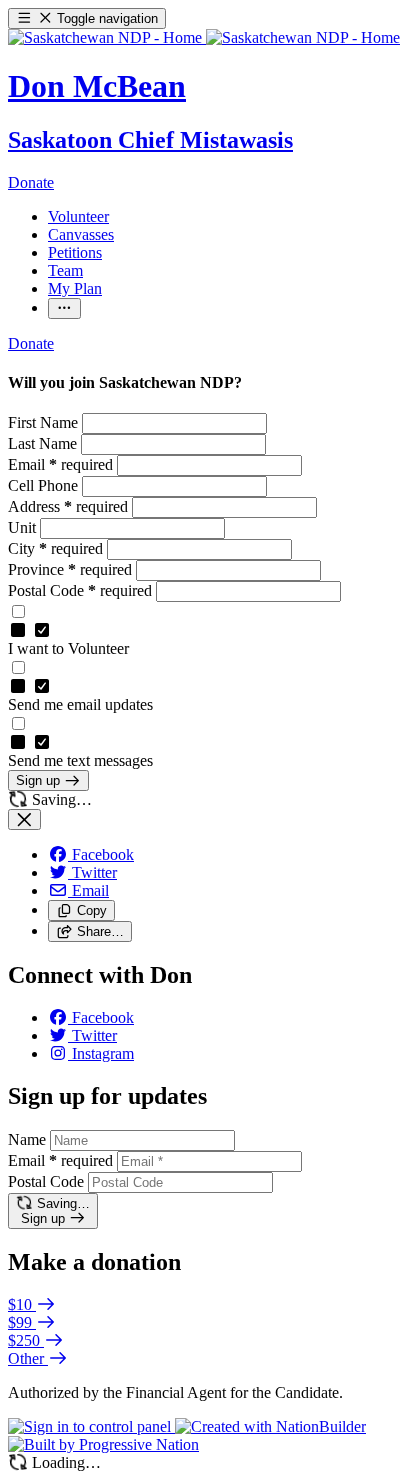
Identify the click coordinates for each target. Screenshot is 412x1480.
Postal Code (80, 590)
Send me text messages (80, 760)
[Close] (24, 819)
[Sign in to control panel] (91, 1426)
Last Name (44, 443)
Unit (24, 527)
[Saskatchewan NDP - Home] (204, 37)
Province (70, 569)
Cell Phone (45, 485)
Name (27, 1139)
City (55, 548)
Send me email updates (80, 704)
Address (68, 506)
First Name (45, 422)
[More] (64, 308)
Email (60, 464)
